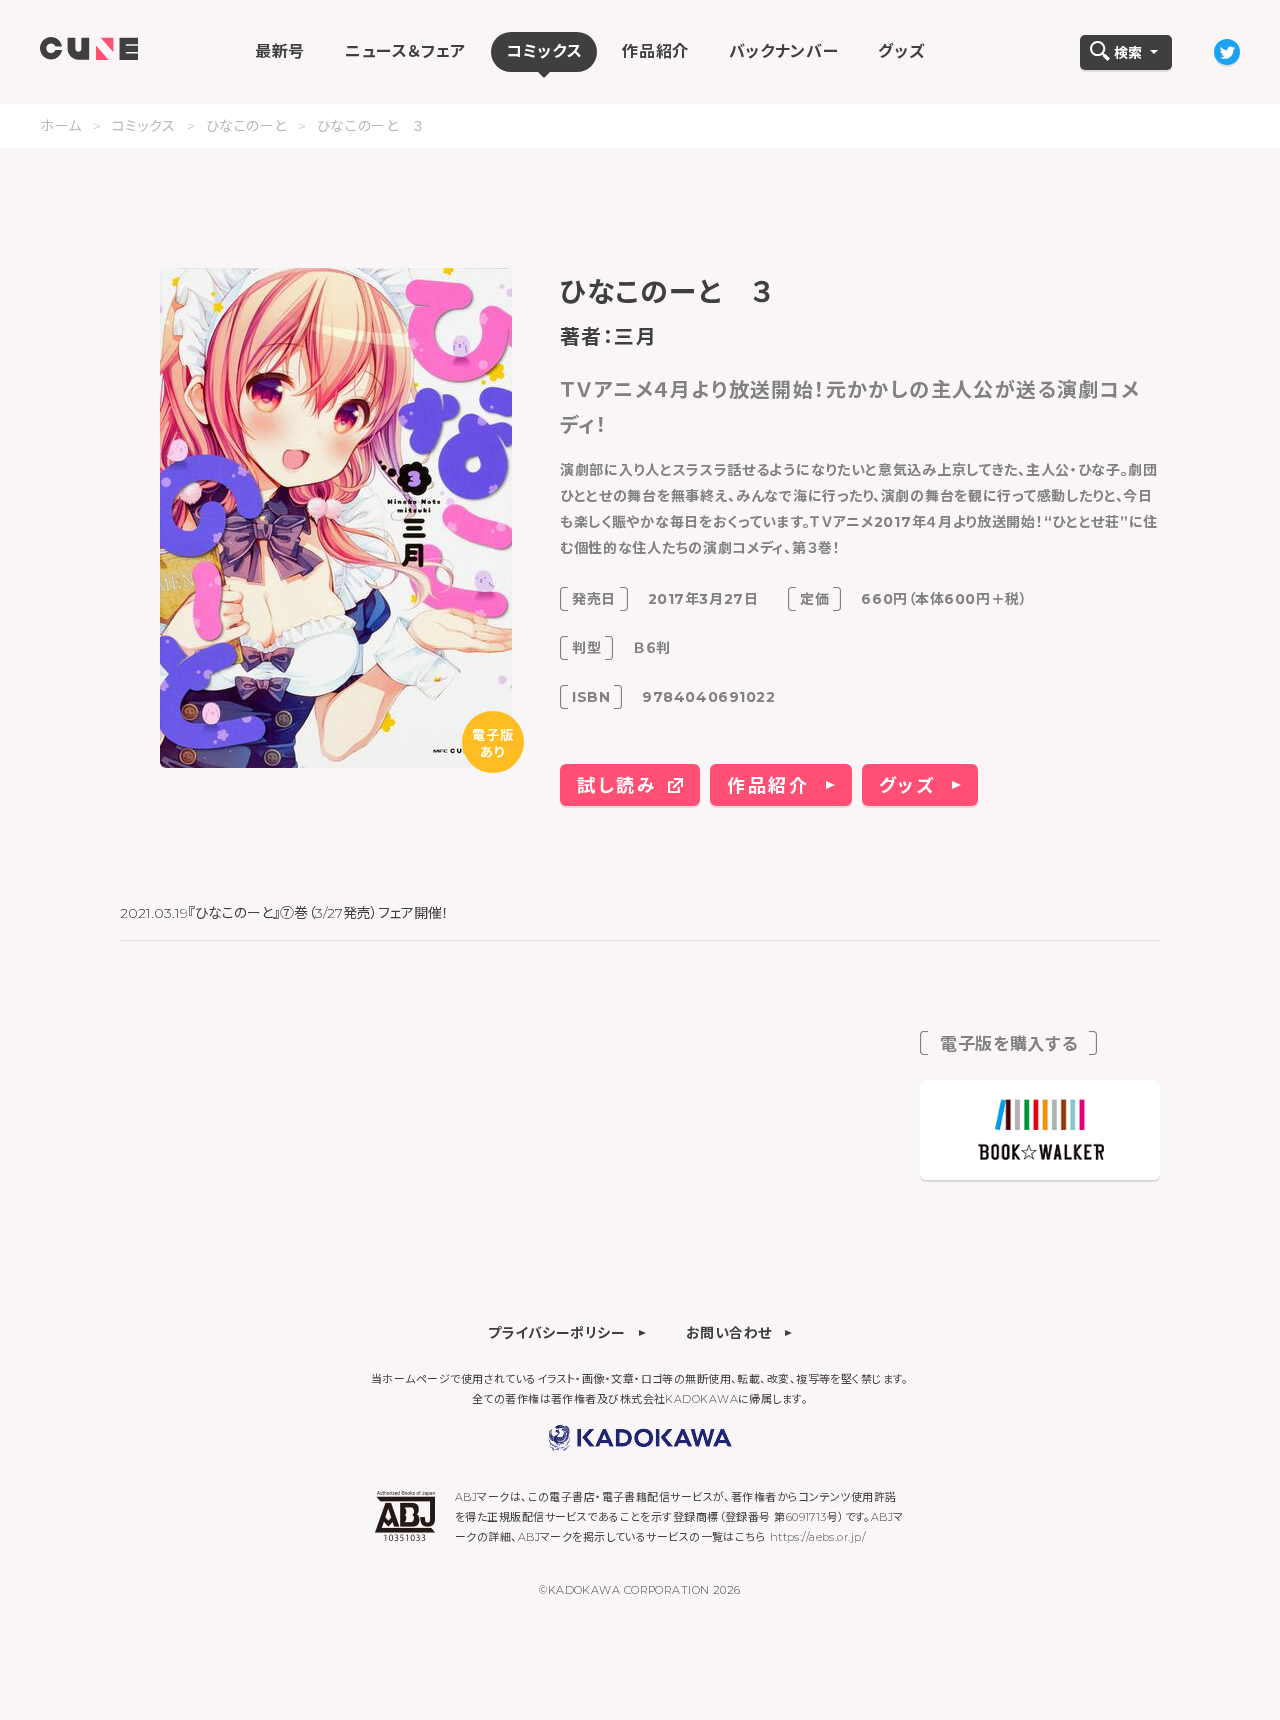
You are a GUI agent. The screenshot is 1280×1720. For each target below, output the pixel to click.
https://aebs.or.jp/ (818, 1537)
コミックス (144, 126)
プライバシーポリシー (557, 1332)
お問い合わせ (729, 1332)
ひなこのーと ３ (370, 126)
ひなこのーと (246, 126)
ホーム (61, 126)
